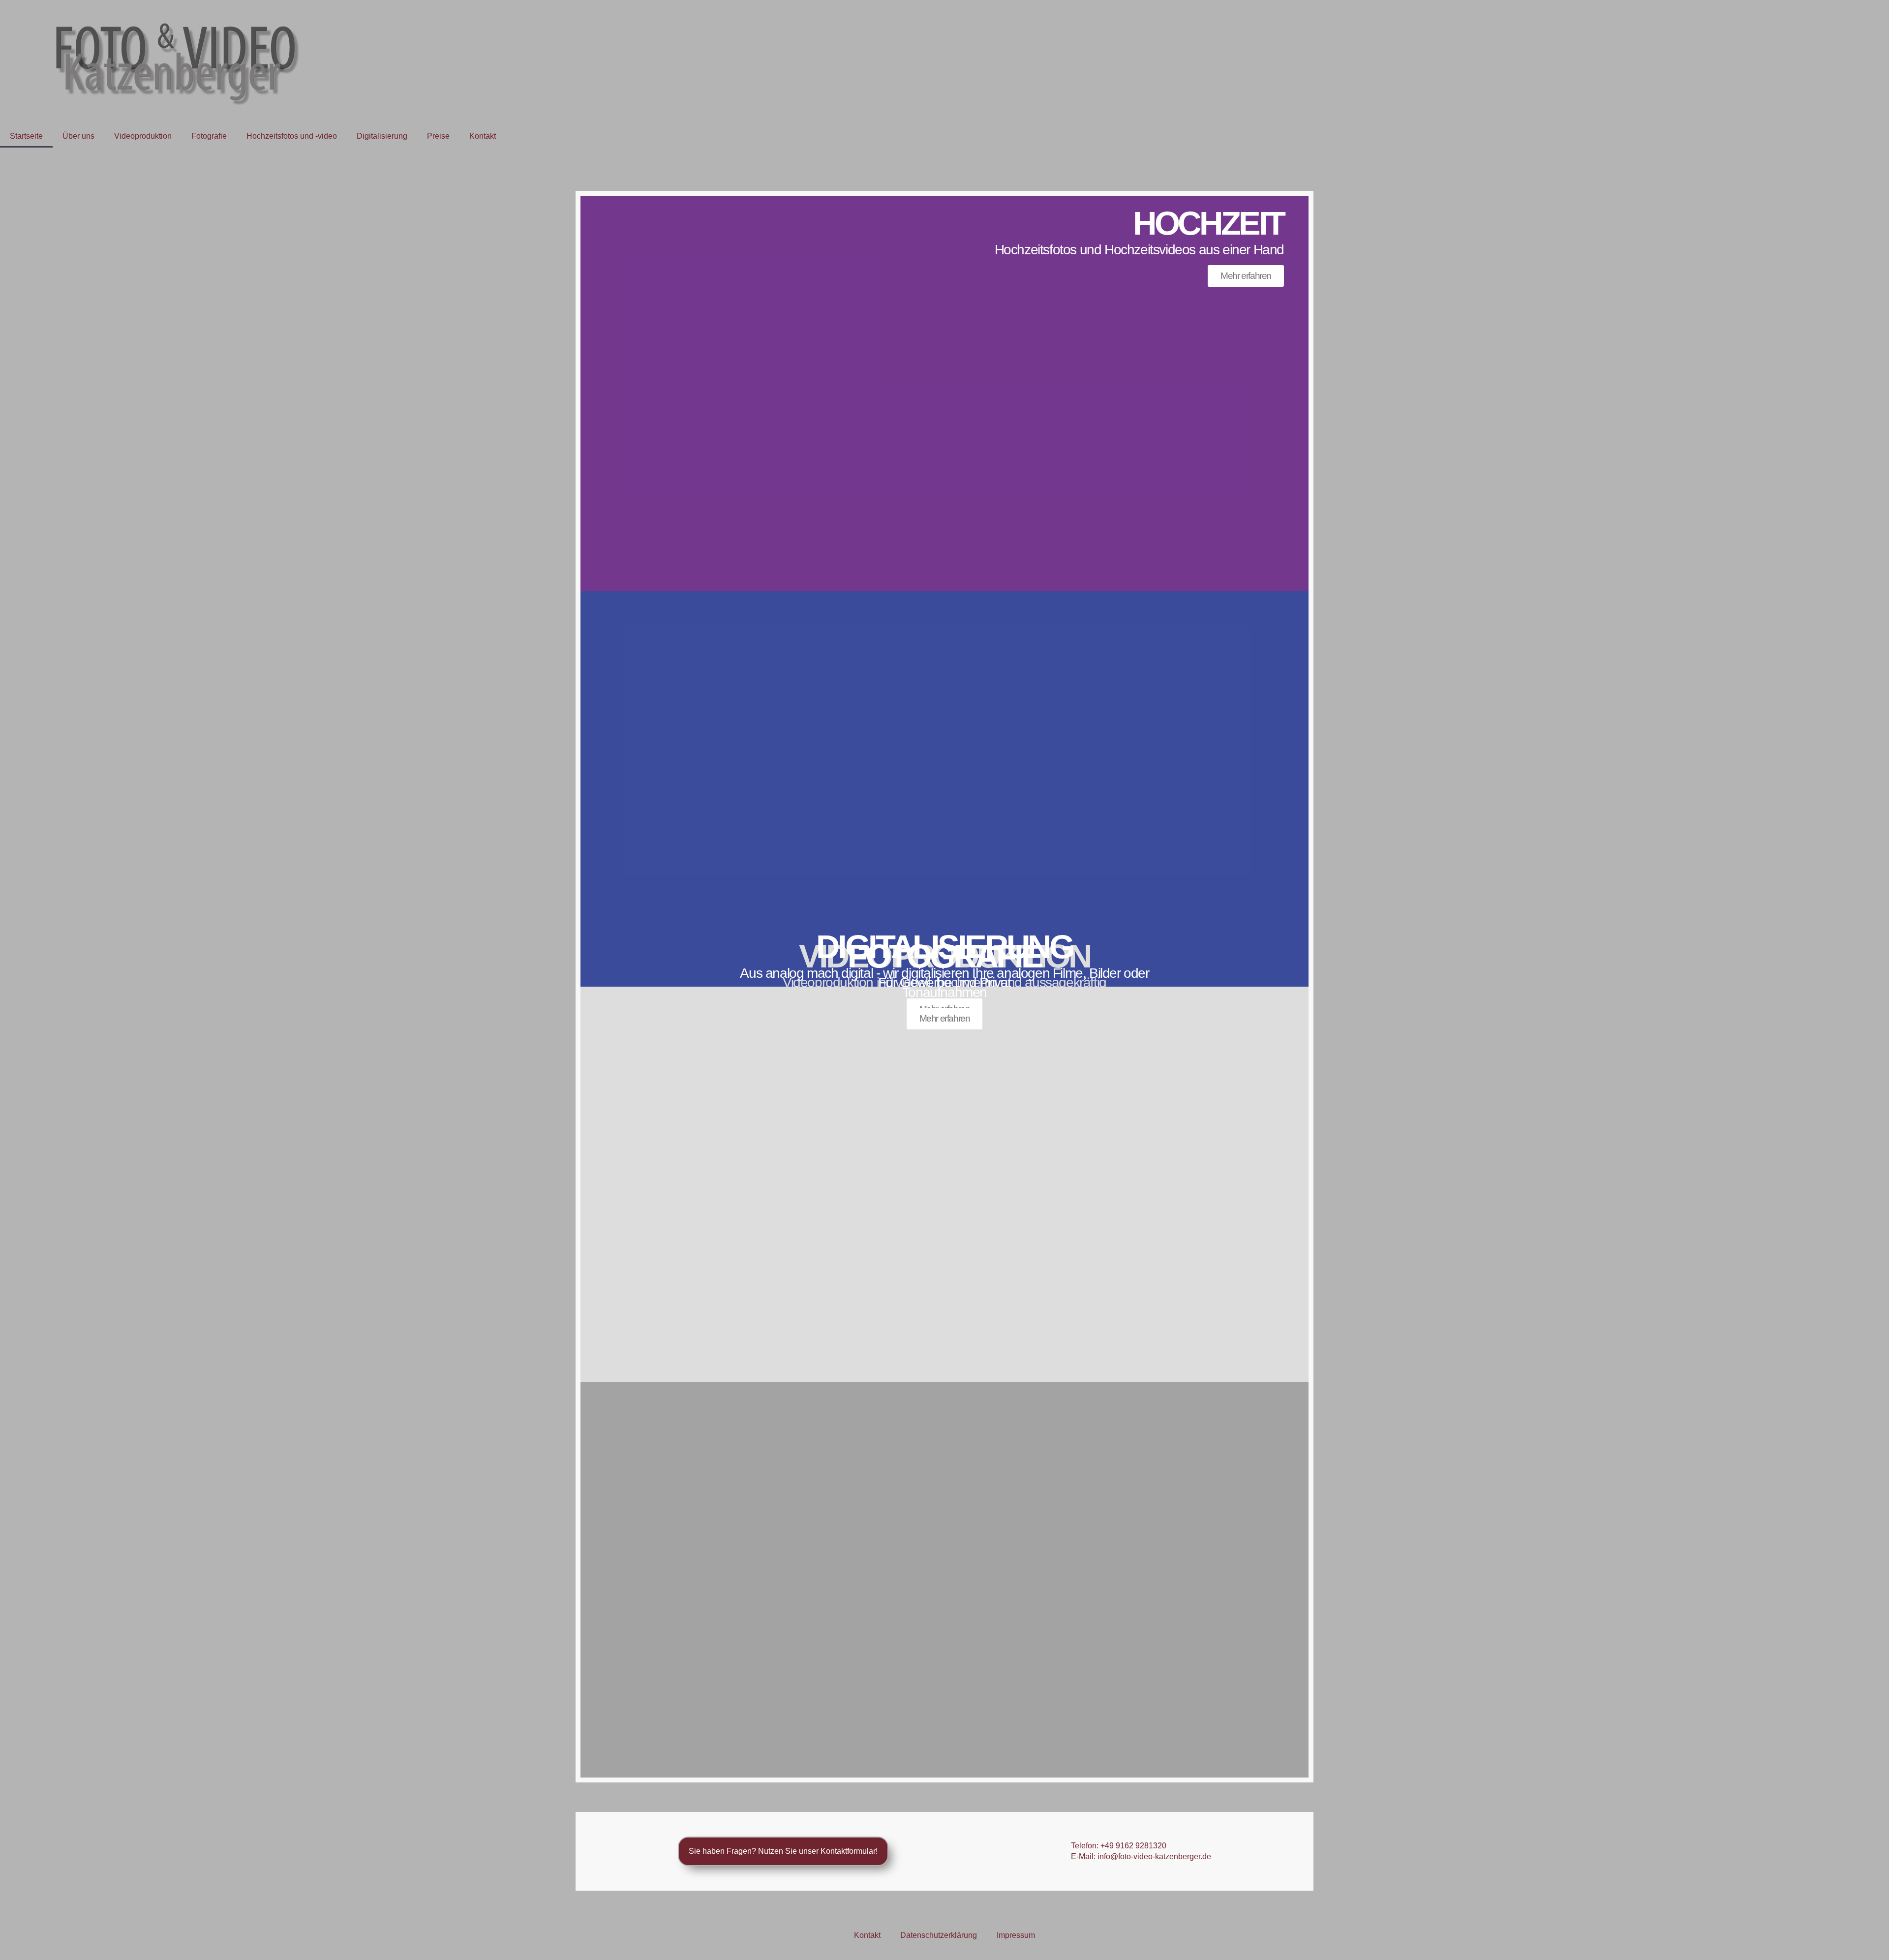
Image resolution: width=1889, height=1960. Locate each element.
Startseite (26, 136)
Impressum (1016, 1935)
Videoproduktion (143, 136)
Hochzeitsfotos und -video (292, 136)
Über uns (78, 136)
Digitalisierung (382, 136)
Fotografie (209, 136)
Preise (438, 136)
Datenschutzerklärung (939, 1935)
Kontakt (483, 136)
